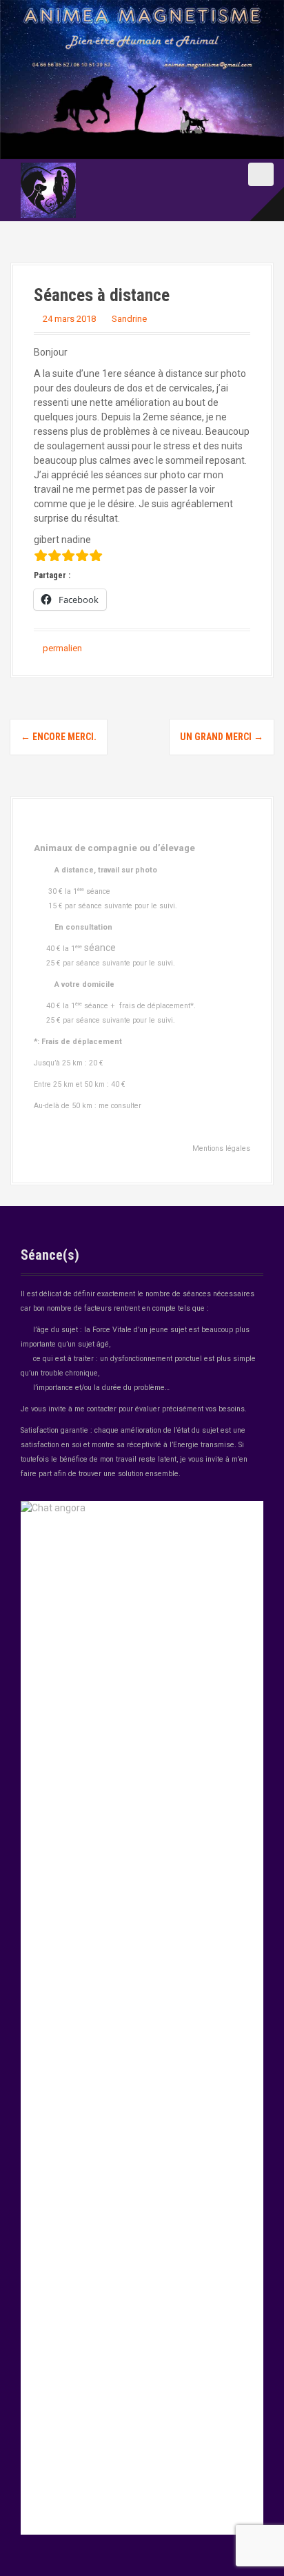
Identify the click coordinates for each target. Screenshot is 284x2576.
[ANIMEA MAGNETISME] (48, 190)
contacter (102, 1409)
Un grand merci (222, 737)
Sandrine (129, 319)
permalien (61, 648)
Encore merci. (59, 737)
